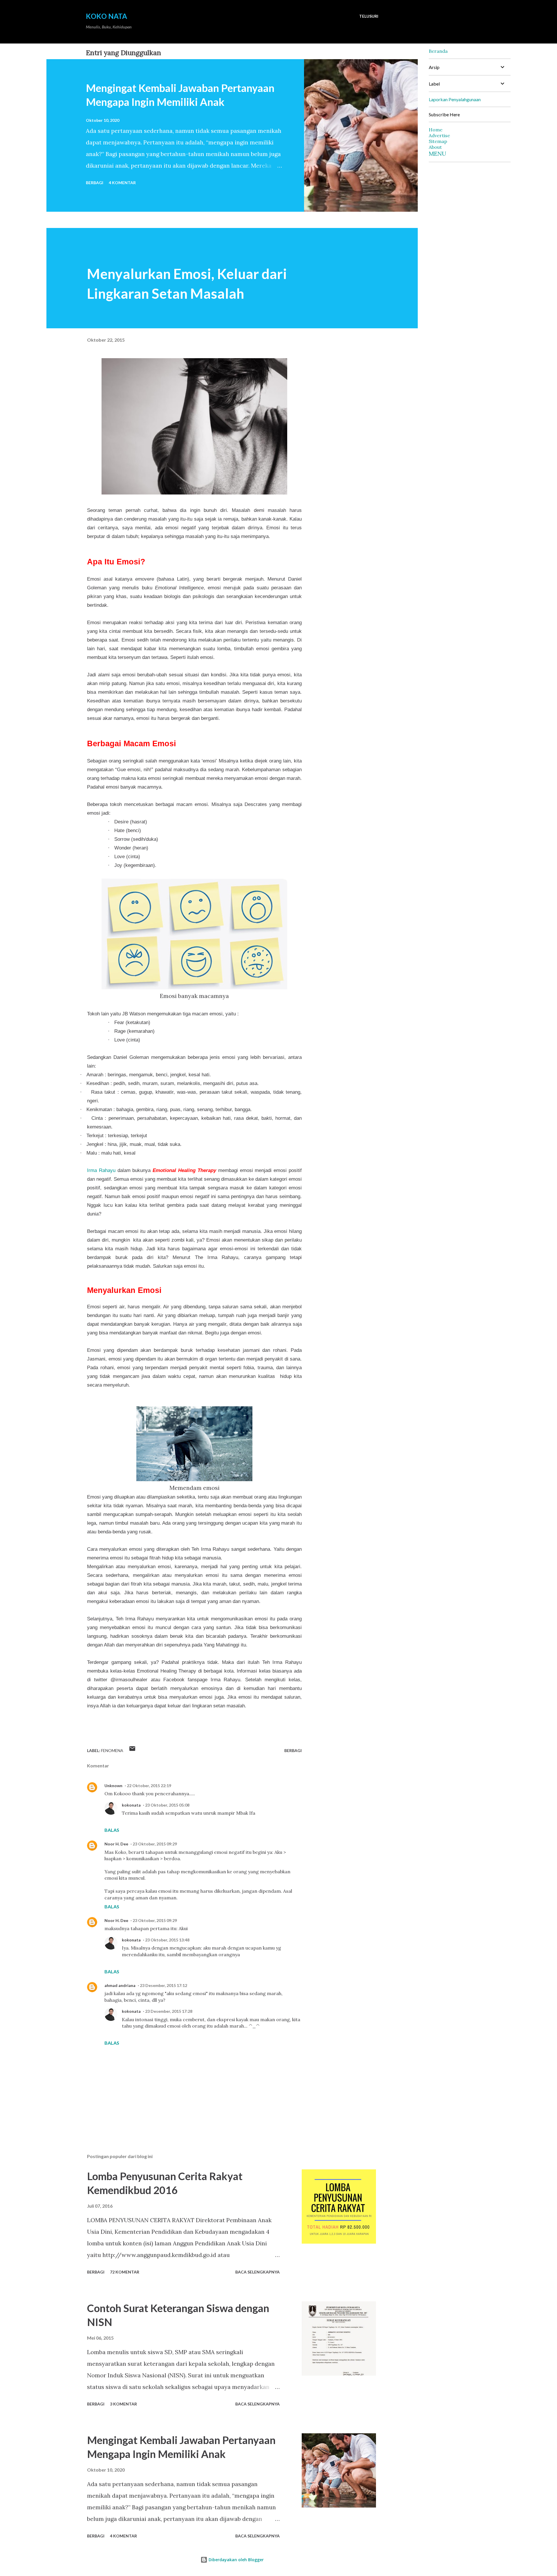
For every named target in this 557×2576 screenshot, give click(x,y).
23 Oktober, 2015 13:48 (167, 1940)
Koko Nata (106, 16)
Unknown (113, 1786)
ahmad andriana (120, 1985)
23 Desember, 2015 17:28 (169, 2011)
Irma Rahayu (101, 1170)
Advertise (439, 135)
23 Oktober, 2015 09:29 (155, 1844)
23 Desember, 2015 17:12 (163, 1985)
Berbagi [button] (95, 183)
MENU (437, 154)
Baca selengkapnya (257, 2272)
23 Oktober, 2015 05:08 (167, 1805)
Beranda (438, 51)
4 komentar (122, 183)
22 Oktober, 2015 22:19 (149, 1786)
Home (436, 130)
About (435, 147)
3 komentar (123, 2404)
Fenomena (112, 1750)
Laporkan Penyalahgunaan (455, 99)
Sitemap (438, 141)
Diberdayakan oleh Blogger (236, 2560)
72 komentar (125, 2272)
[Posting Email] (132, 1750)
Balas (112, 1830)
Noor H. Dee (116, 1844)
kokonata (131, 1805)
